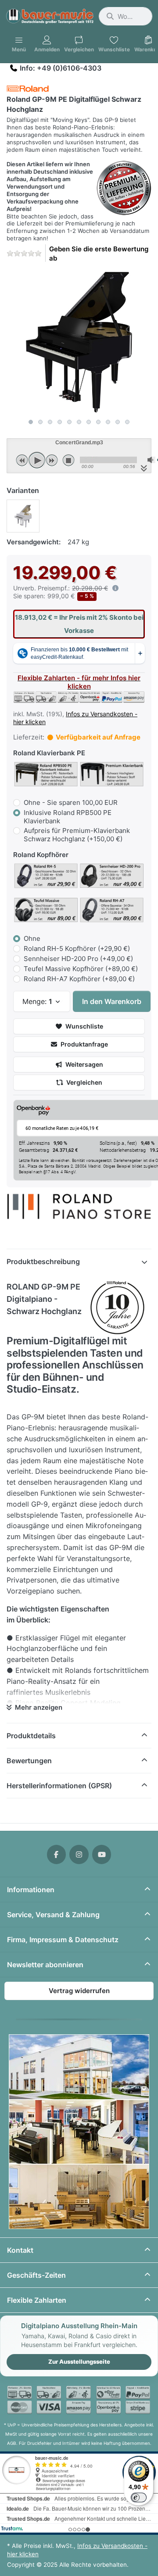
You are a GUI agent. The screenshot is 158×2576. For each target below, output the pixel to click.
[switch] (139, 2497)
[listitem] (79, 342)
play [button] (37, 460)
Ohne (32, 938)
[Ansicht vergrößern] (79, 342)
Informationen (31, 1890)
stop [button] (68, 460)
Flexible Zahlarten (37, 2300)
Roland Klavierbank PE (49, 753)
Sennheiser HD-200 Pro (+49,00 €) (78, 959)
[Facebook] (57, 1854)
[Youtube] (102, 1854)
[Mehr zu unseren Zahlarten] (79, 2400)
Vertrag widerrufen (79, 1991)
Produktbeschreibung (43, 1261)
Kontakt (20, 2250)
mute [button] (151, 460)
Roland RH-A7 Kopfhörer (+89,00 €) (79, 979)
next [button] (52, 460)
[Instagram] (79, 1854)
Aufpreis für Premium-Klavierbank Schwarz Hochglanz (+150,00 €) (77, 835)
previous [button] (22, 460)
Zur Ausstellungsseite (79, 2362)
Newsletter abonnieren (45, 1965)
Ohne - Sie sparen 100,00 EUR (71, 802)
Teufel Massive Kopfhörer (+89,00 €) (81, 969)
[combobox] (126, 16)
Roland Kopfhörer (41, 855)
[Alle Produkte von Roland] (28, 88)
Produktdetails (31, 1736)
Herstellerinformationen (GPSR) (59, 1786)
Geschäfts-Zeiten (36, 2275)
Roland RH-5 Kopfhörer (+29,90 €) (77, 949)
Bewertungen (29, 1761)
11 (127, 422)
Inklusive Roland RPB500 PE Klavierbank (68, 817)
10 (118, 422)
